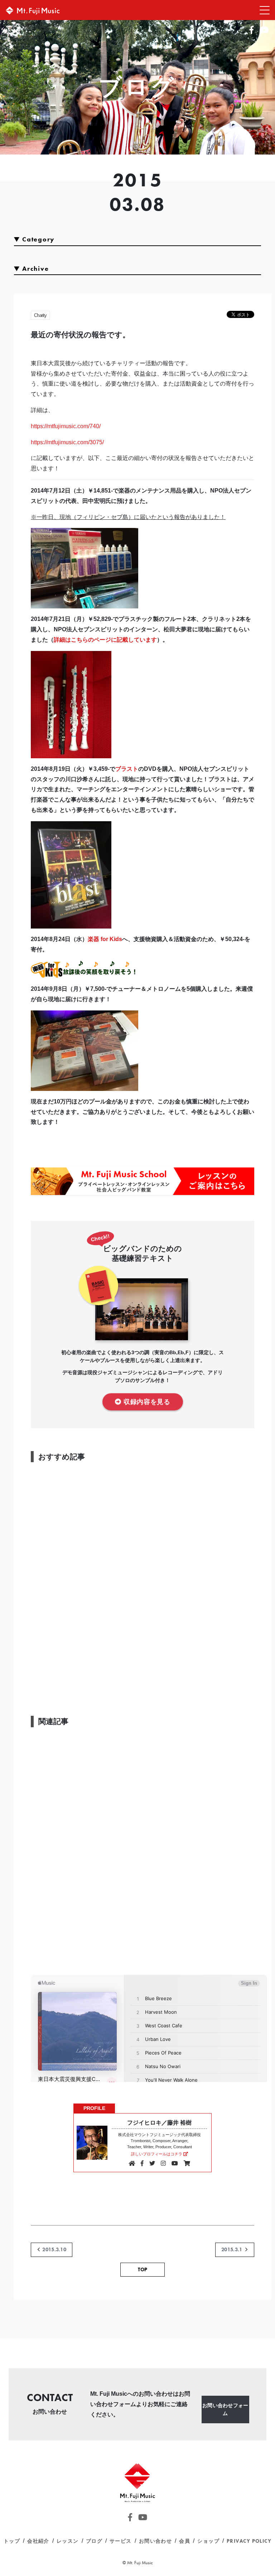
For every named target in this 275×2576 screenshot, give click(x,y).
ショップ (208, 2541)
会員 (185, 2541)
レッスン (68, 2541)
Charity (40, 315)
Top (143, 2269)
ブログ (94, 2541)
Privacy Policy (249, 2541)
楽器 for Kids (105, 939)
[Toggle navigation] (262, 10)
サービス (121, 2541)
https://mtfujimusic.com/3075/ (67, 442)
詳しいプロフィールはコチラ (157, 2154)
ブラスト (127, 769)
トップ (12, 2541)
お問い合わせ (156, 2541)
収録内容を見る (147, 1401)
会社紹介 (38, 2541)
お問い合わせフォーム (225, 2409)
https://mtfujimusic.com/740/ (66, 426)
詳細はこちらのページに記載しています (105, 640)
